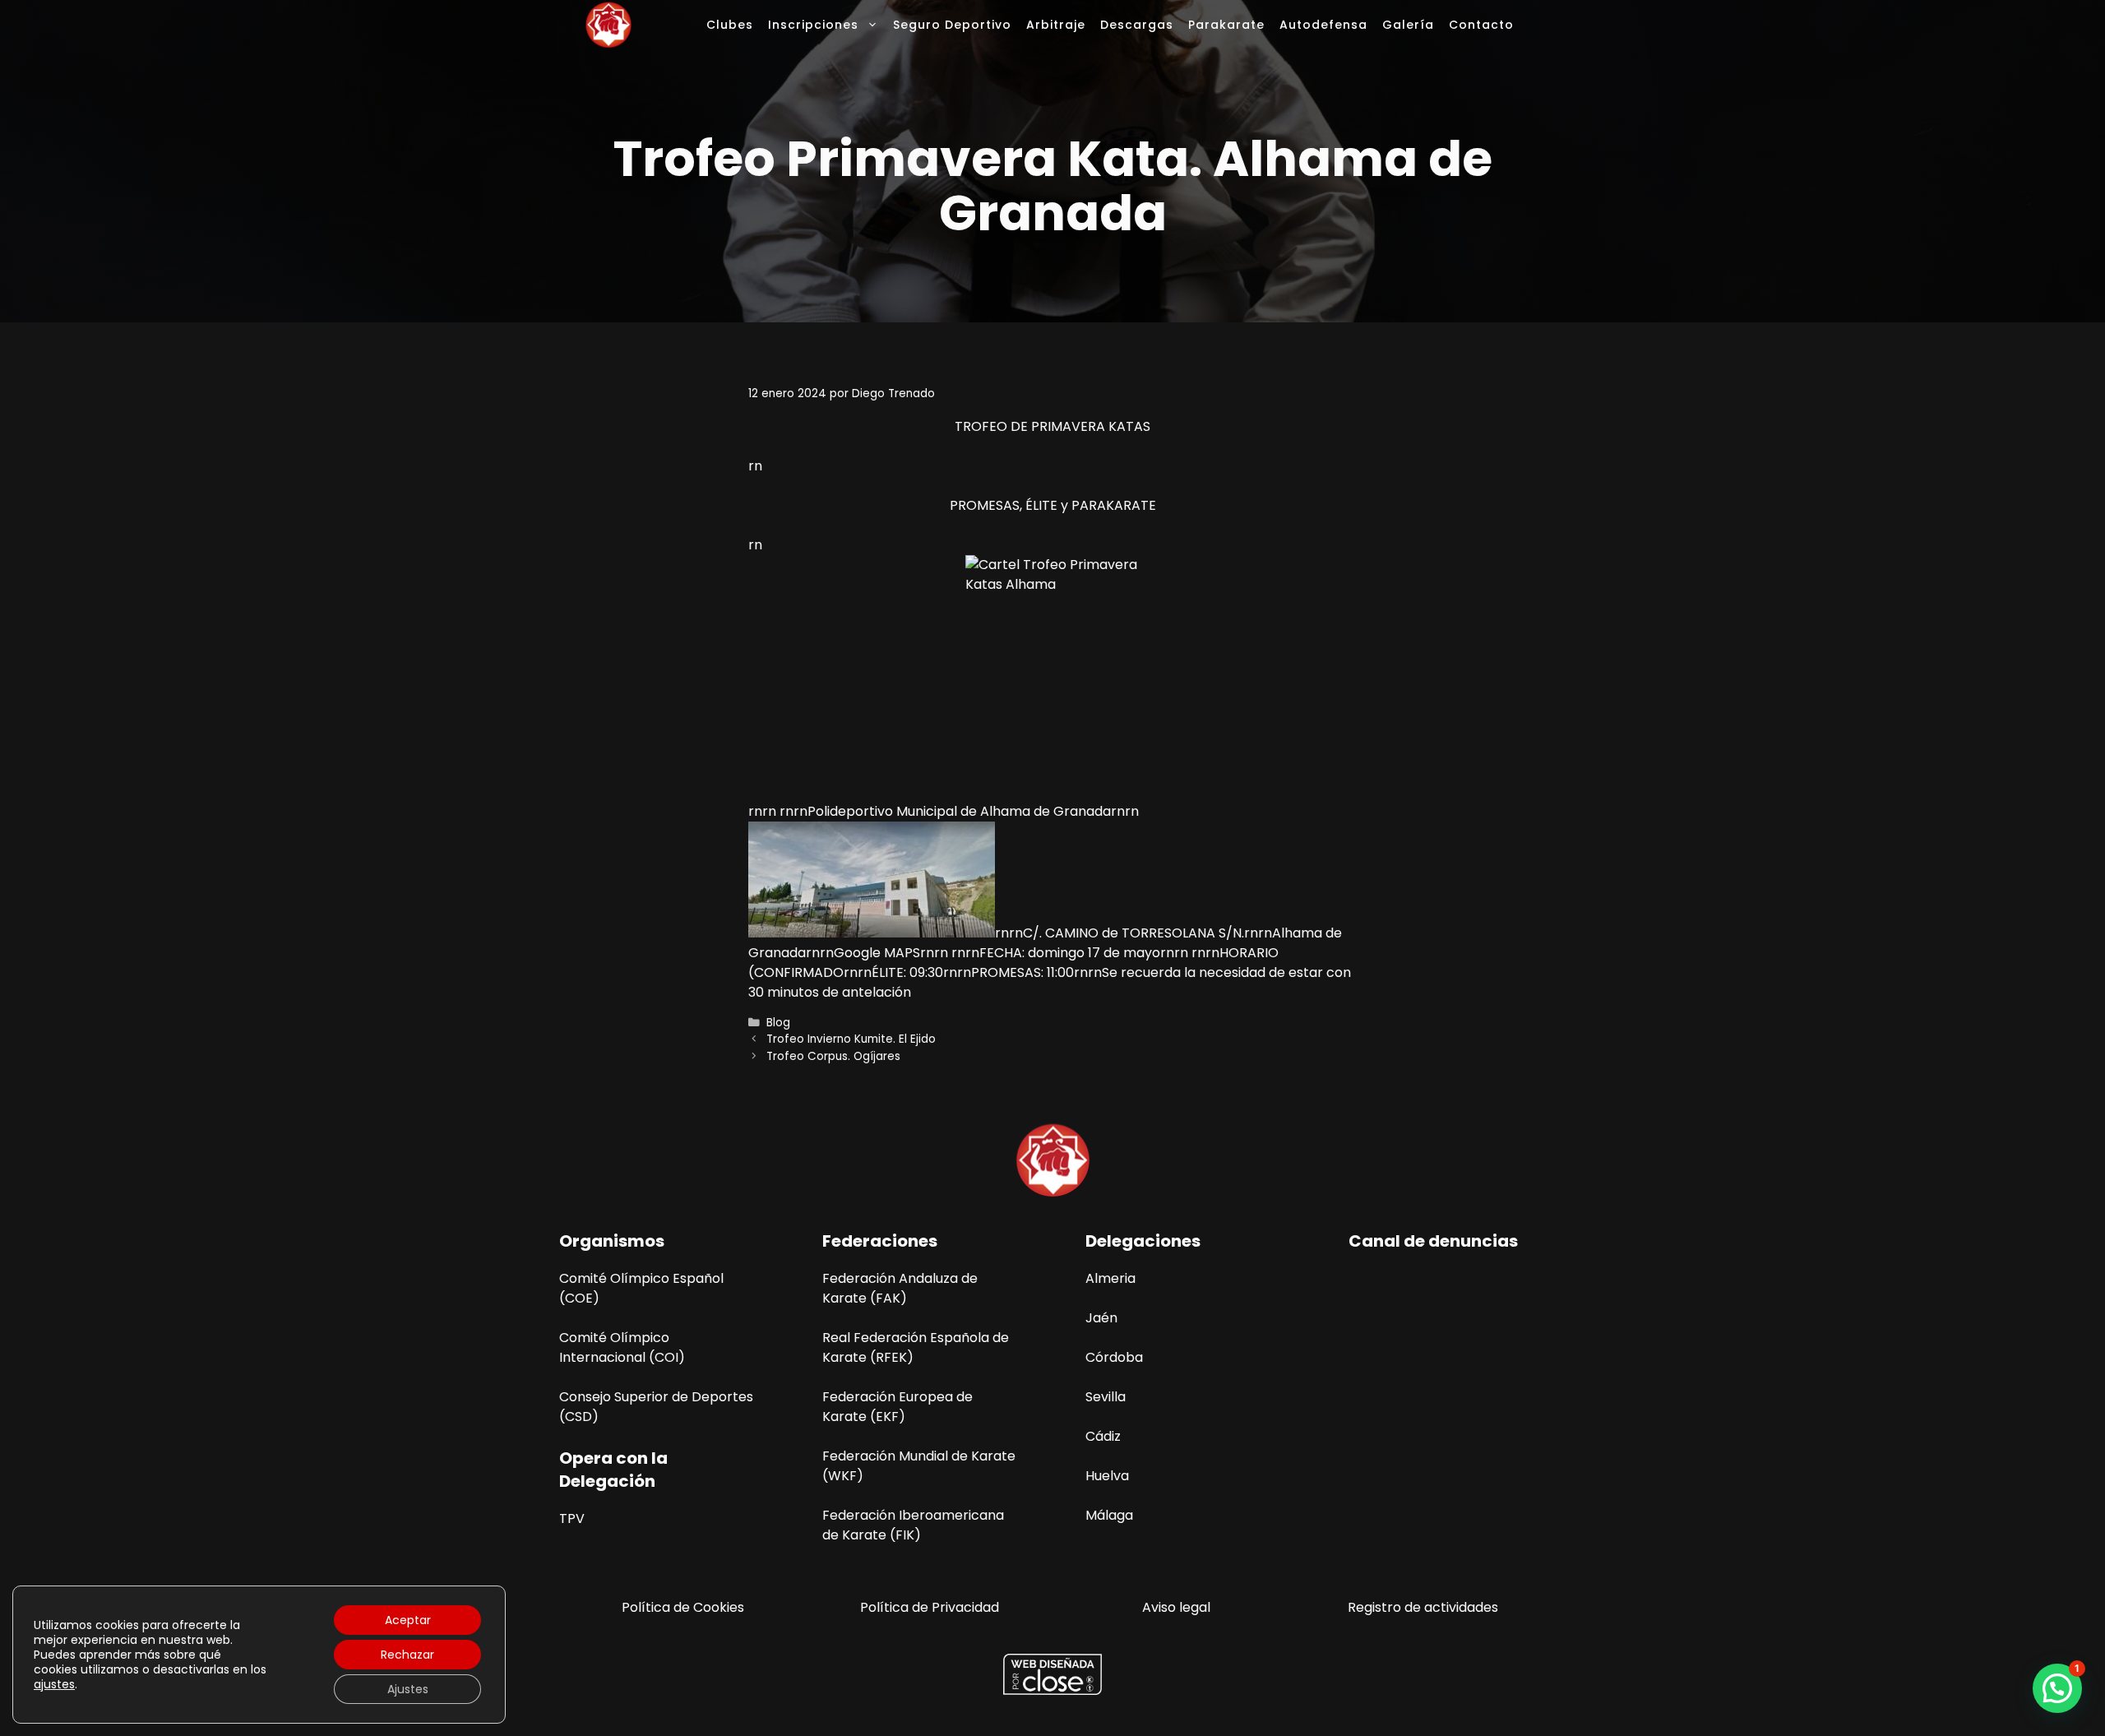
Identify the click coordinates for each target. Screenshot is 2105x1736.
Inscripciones (813, 25)
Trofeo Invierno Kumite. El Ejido (851, 1039)
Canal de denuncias (1433, 1241)
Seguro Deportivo (952, 25)
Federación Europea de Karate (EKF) (898, 1407)
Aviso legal (1176, 1607)
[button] (2057, 1688)
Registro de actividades (1423, 1607)
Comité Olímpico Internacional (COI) (622, 1347)
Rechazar (407, 1655)
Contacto (1481, 25)
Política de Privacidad (930, 1607)
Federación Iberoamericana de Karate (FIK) (913, 1525)
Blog (778, 1023)
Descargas (1137, 25)
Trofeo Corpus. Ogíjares (833, 1056)
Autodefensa (1323, 25)
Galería (1408, 25)
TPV (572, 1518)
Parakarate (1226, 25)
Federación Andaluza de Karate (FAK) (900, 1288)
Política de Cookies (683, 1607)
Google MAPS (877, 953)
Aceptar (408, 1620)
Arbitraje (1056, 25)
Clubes (730, 25)
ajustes (54, 1684)
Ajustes (408, 1689)
